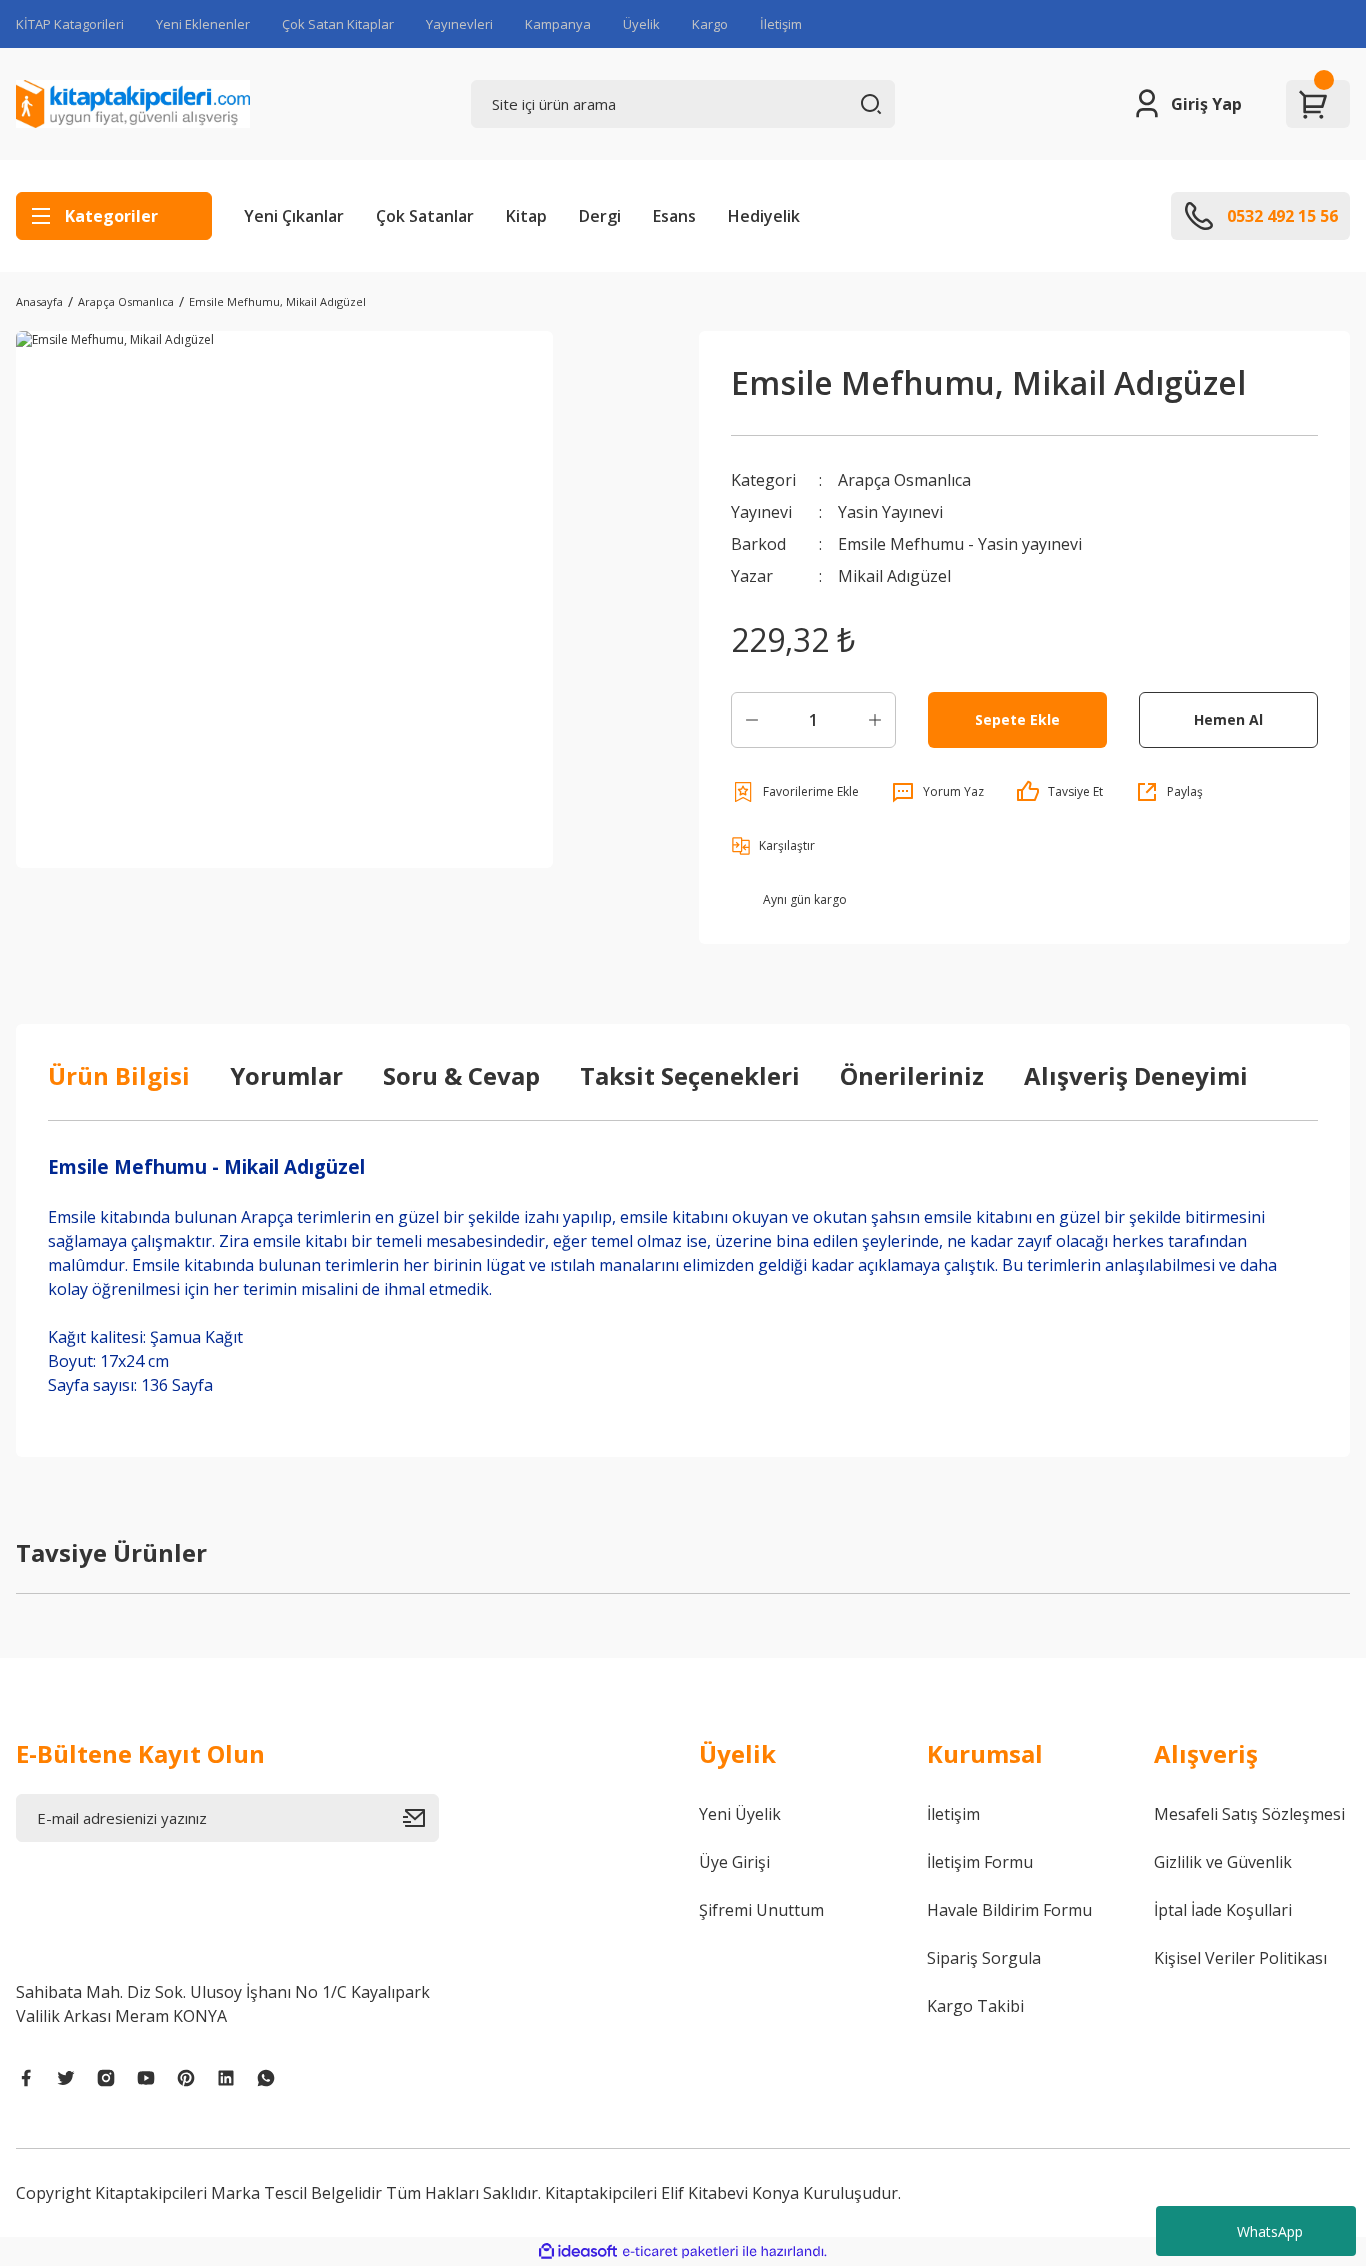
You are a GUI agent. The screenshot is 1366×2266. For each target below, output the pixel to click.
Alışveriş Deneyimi (1136, 1075)
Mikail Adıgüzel (894, 576)
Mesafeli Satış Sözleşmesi (1249, 1814)
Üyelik (641, 24)
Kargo (710, 24)
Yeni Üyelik (740, 1814)
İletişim (781, 24)
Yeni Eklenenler (203, 24)
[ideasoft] (578, 2251)
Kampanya (558, 24)
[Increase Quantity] (875, 720)
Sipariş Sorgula (984, 1958)
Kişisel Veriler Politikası (1240, 1958)
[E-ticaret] (680, 2252)
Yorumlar (286, 1075)
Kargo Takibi (975, 2006)
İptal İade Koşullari (1223, 1910)
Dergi (600, 216)
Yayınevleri (459, 24)
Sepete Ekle (1017, 719)
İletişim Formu (980, 1862)
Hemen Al (1228, 719)
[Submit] (421, 1818)
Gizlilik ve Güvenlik (1223, 1862)
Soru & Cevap (461, 1075)
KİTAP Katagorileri (70, 24)
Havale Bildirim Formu (1009, 1910)
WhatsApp (1270, 2231)
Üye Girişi (734, 1862)
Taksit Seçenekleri (690, 1075)
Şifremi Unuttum (761, 1910)
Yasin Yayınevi (890, 512)
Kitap (526, 216)
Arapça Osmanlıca (904, 480)
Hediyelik (764, 216)
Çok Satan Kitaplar (338, 24)
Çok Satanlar (425, 216)
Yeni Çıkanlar (294, 216)
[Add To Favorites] (795, 792)
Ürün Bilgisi (119, 1075)
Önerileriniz (912, 1075)
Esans (674, 216)
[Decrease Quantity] (752, 720)
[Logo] (133, 104)
